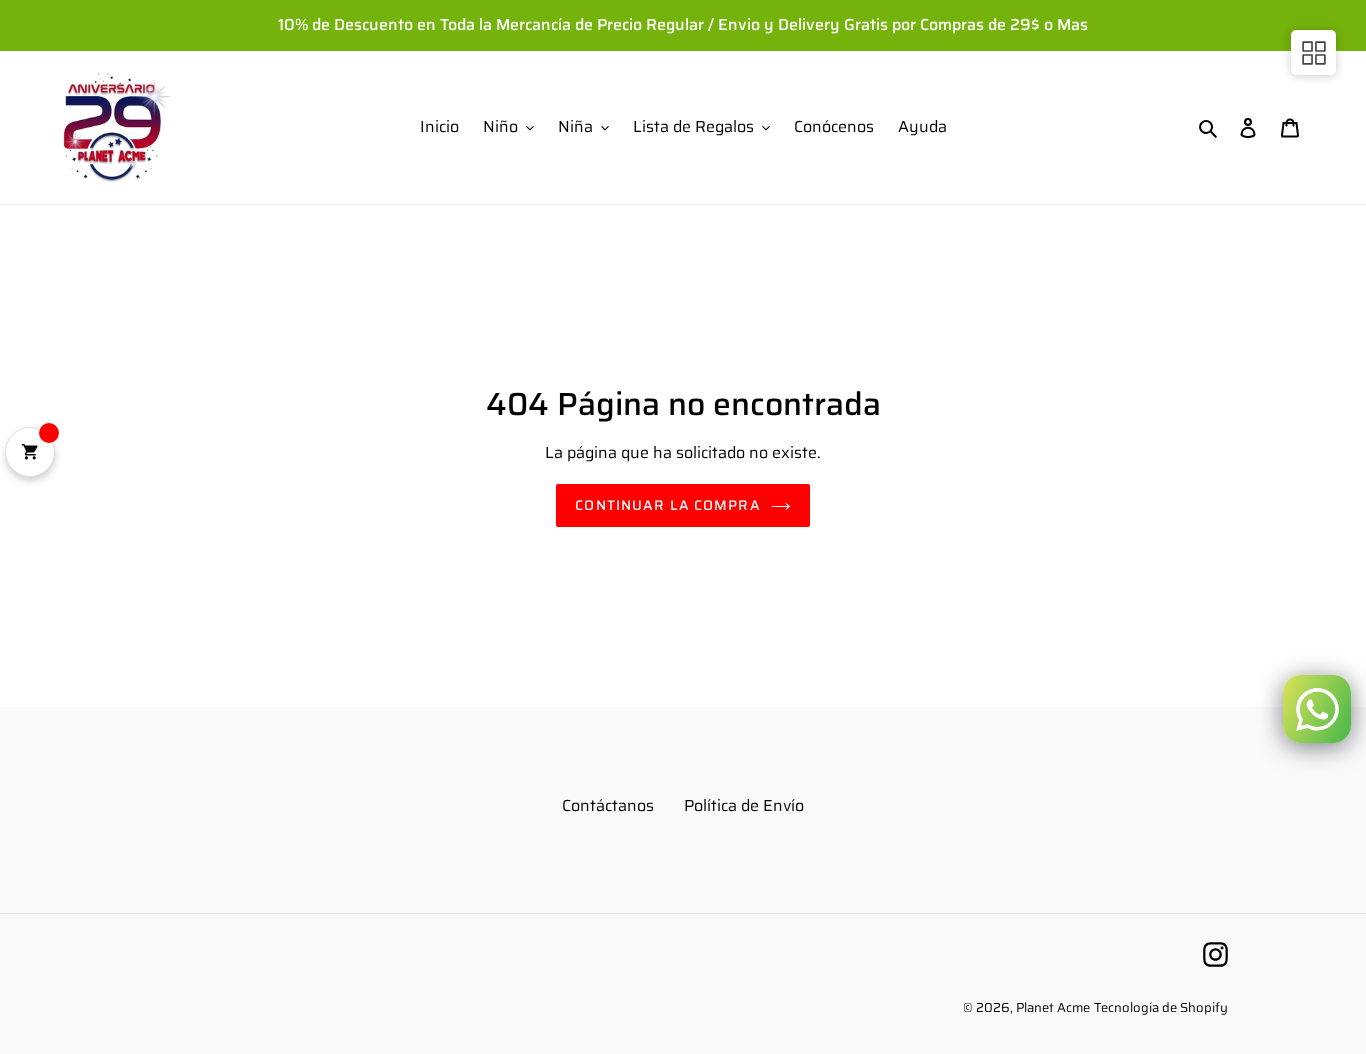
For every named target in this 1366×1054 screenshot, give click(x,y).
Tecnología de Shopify (1161, 1007)
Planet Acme (1053, 1007)
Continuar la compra (667, 505)
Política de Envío (744, 805)
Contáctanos (608, 805)
